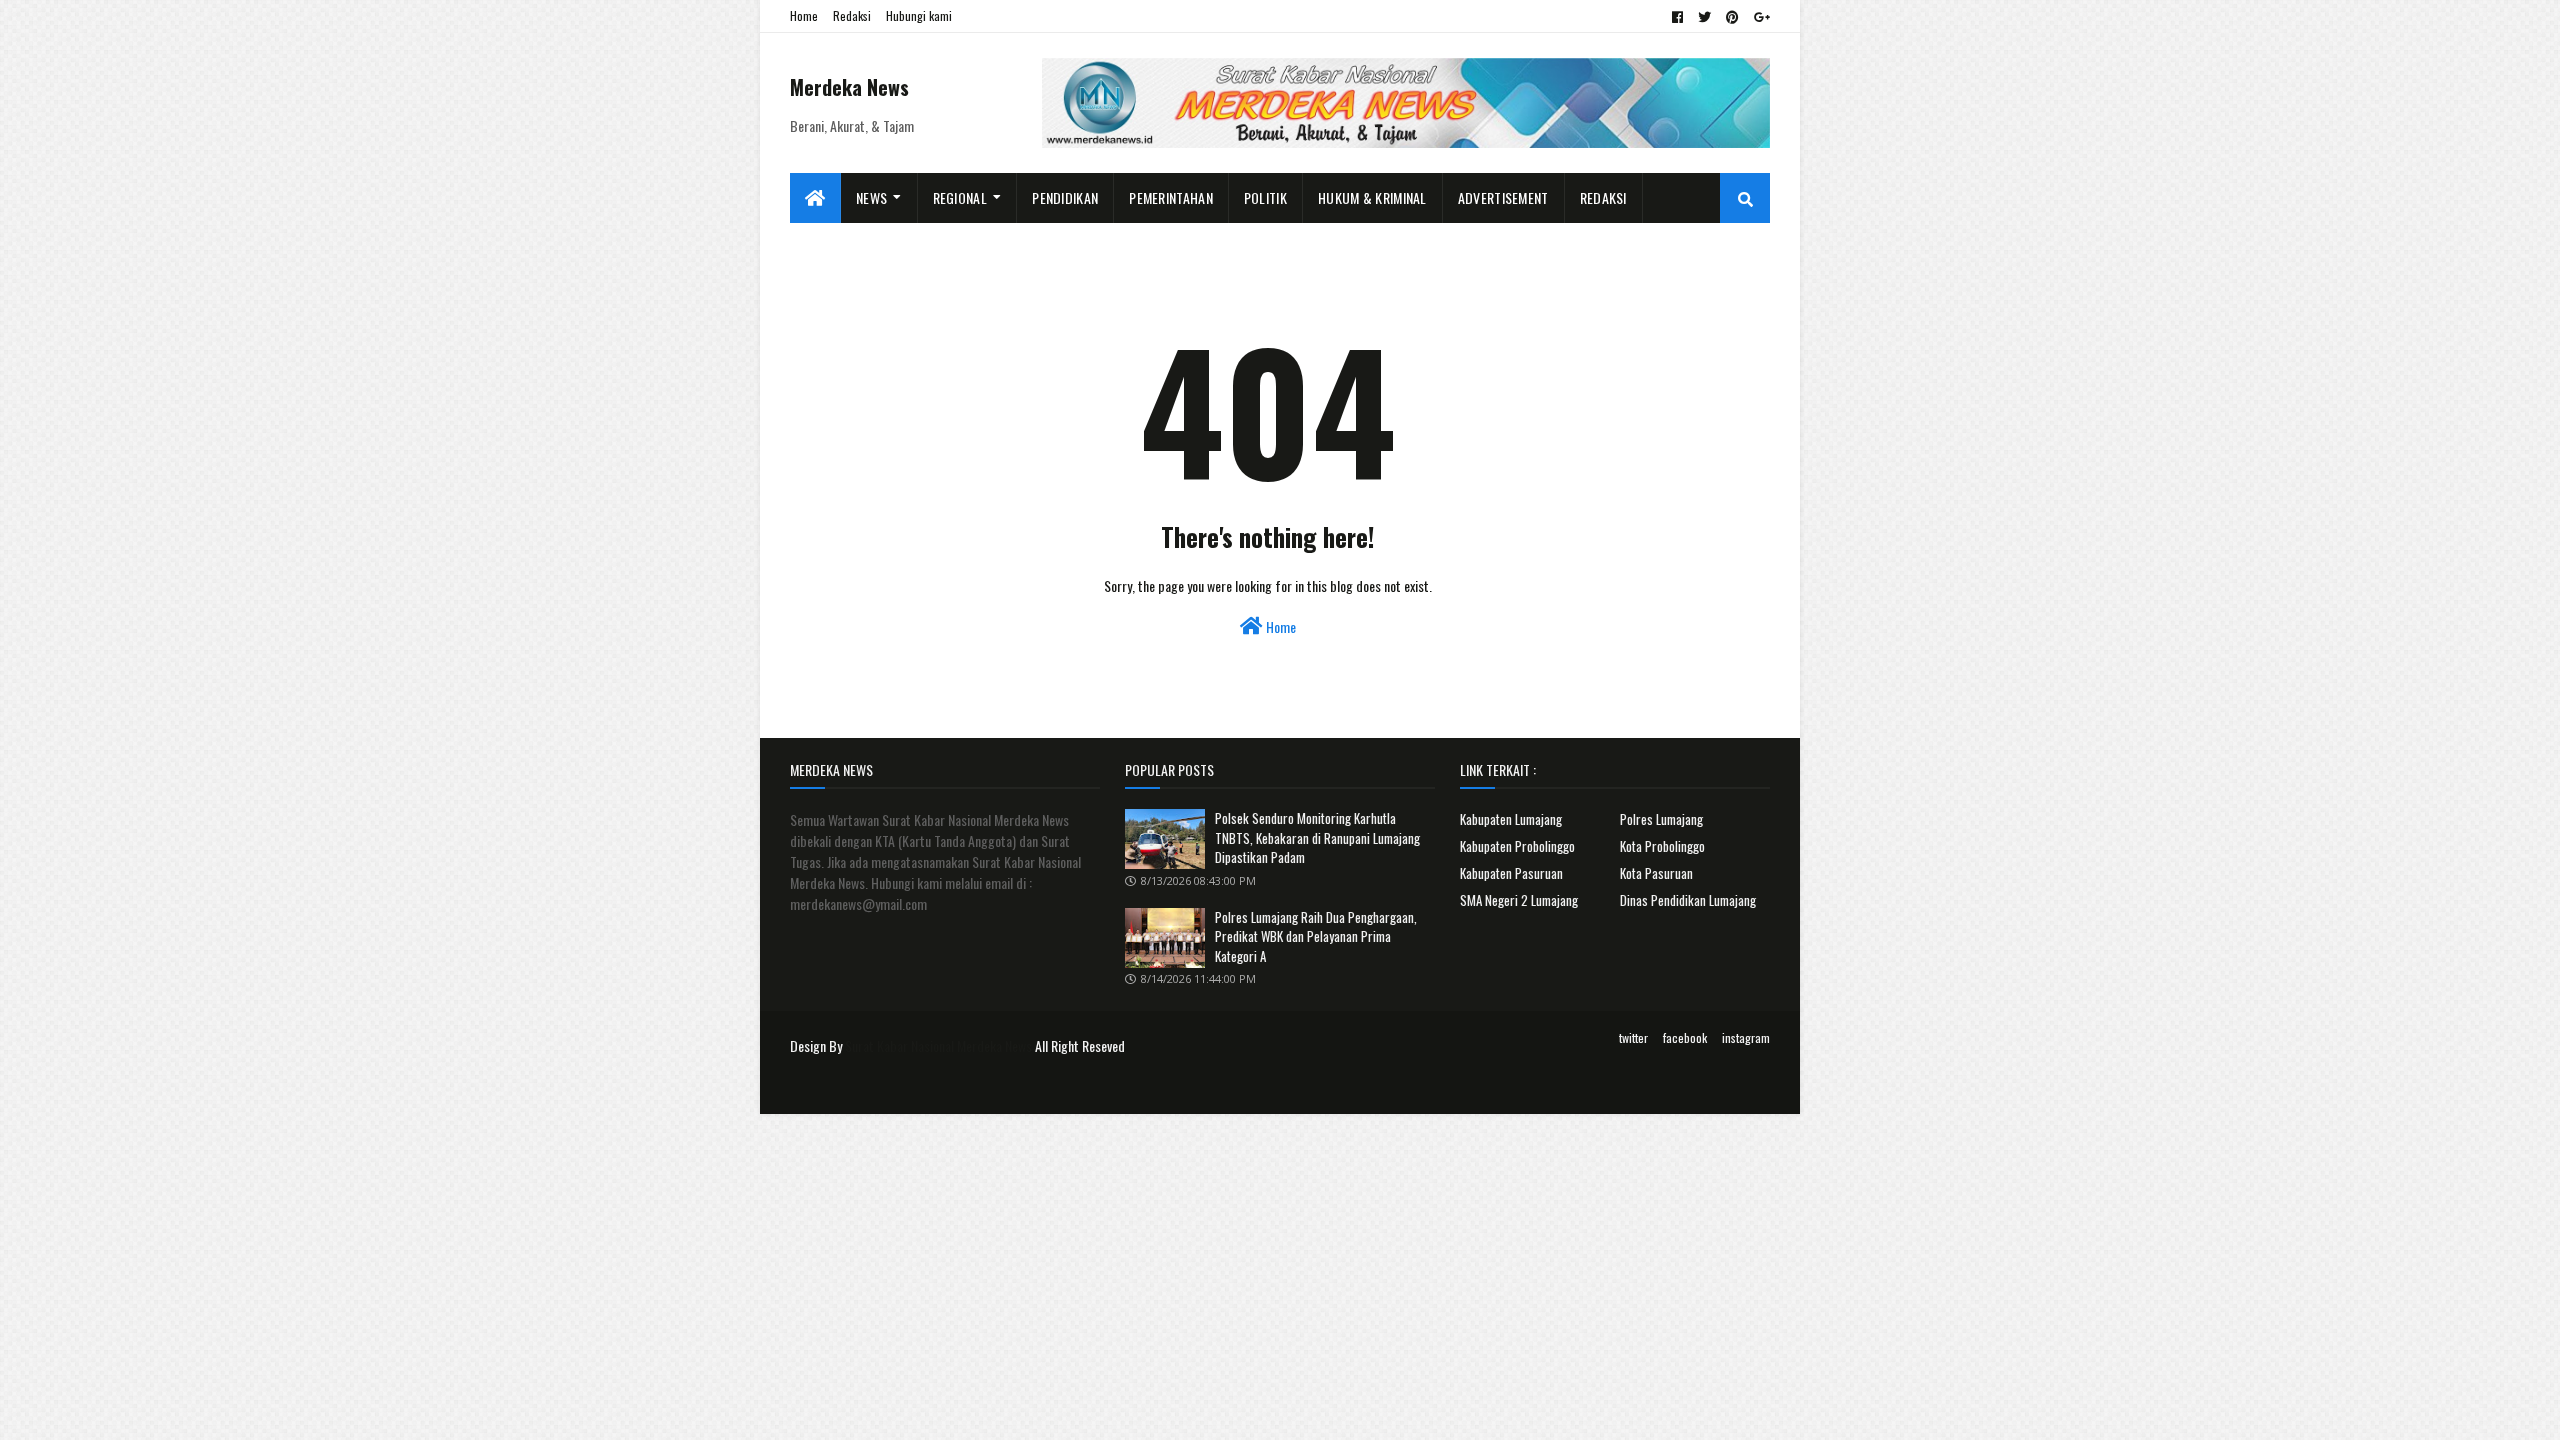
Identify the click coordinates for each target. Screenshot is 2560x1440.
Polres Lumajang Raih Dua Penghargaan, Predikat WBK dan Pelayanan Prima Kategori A (1316, 936)
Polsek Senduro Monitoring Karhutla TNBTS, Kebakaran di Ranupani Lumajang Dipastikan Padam (1317, 837)
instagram (1746, 1037)
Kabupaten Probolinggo (1517, 846)
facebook (1685, 1037)
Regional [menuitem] (960, 197)
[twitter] (1704, 17)
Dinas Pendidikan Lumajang (1688, 900)
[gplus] (1759, 17)
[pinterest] (1732, 17)
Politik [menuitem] (1265, 197)
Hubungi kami (919, 15)
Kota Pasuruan (1656, 873)
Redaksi (852, 15)
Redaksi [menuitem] (1603, 197)
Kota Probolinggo (1662, 846)
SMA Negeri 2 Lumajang (1519, 900)
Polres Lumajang (1661, 819)
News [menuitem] (871, 197)
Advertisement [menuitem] (1503, 197)
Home (804, 15)
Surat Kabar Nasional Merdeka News (938, 1045)
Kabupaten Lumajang (1511, 819)
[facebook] (1677, 17)
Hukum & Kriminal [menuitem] (1372, 197)
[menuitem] (815, 198)
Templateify (868, 1086)
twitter (1633, 1037)
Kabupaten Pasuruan (1511, 873)
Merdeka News (849, 87)
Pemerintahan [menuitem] (1171, 197)
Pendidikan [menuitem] (1065, 197)
